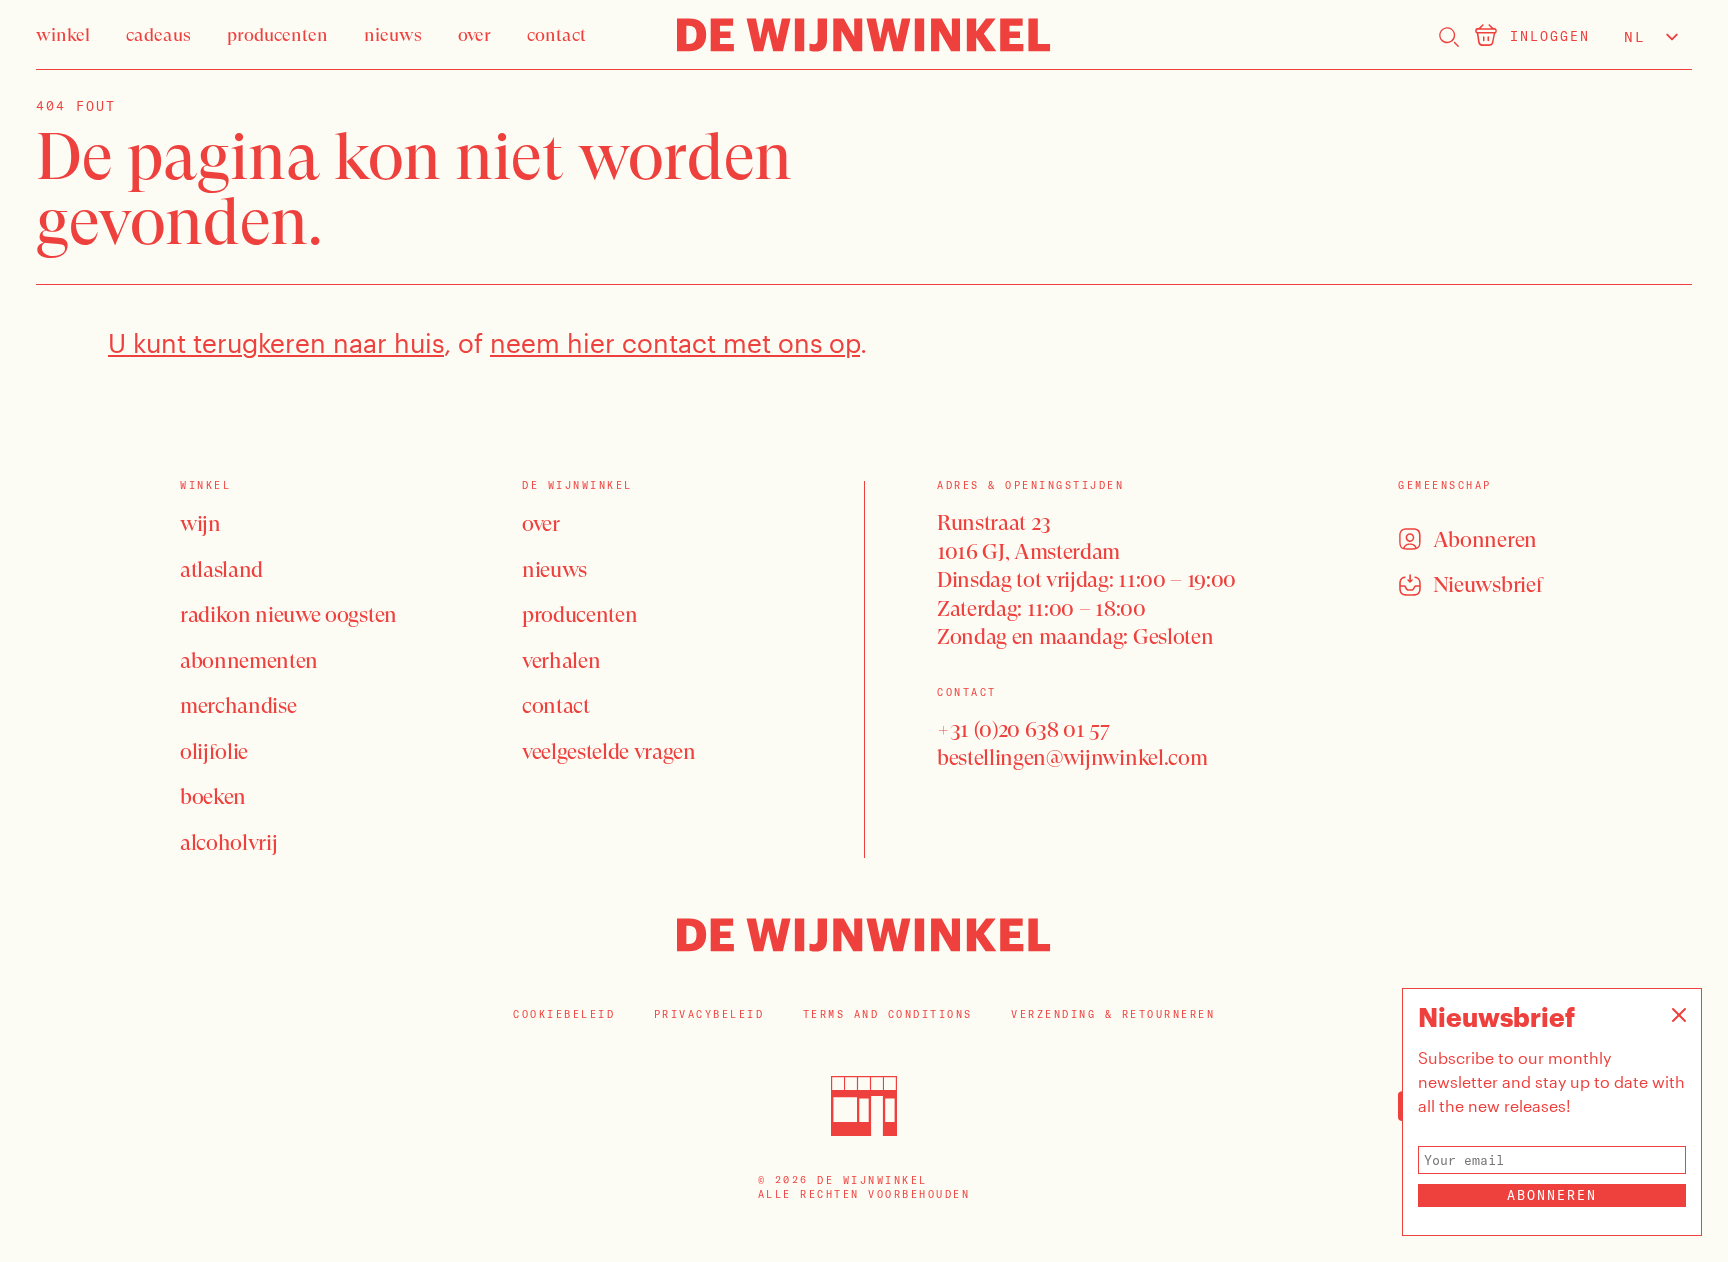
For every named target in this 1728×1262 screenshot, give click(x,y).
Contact (556, 705)
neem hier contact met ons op (675, 342)
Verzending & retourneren (1113, 1014)
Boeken (213, 796)
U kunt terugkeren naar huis (276, 342)
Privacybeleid (709, 1014)
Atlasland (221, 569)
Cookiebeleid (564, 1014)
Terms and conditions (888, 1014)
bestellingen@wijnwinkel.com (1072, 757)
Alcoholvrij (228, 842)
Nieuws (554, 569)
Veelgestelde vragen (609, 751)
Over (541, 523)
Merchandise (238, 705)
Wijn (200, 523)
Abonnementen (249, 660)
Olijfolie (214, 751)
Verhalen (561, 660)
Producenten (579, 614)
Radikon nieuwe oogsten (288, 614)
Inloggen (1550, 36)
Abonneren (1552, 1195)
